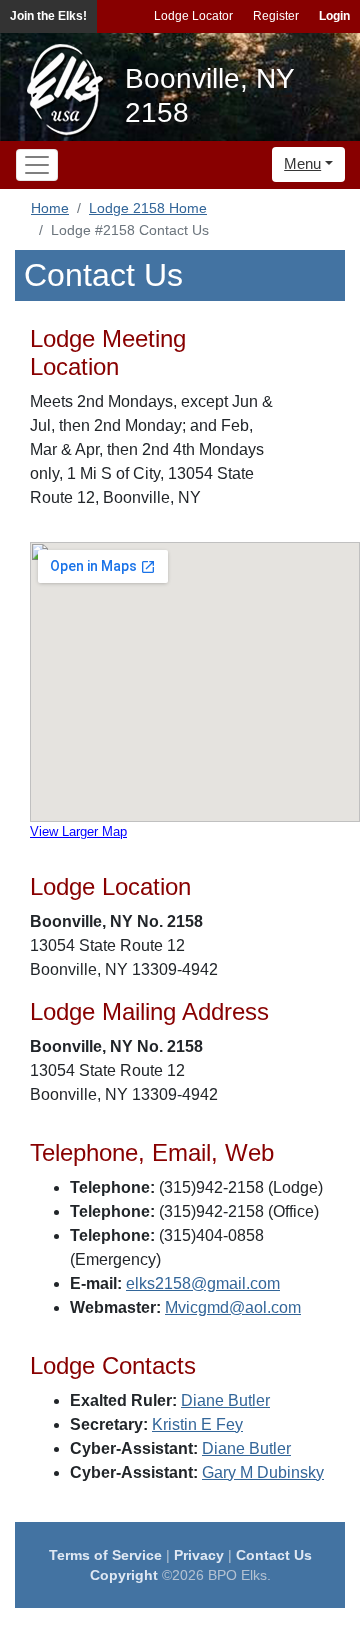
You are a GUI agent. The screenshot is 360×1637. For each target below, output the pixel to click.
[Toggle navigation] (37, 165)
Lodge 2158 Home (148, 208)
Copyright (124, 1575)
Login (334, 16)
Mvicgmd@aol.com (233, 1307)
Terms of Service (105, 1555)
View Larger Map (78, 831)
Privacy (199, 1555)
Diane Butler (225, 1400)
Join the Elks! (48, 16)
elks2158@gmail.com (203, 1283)
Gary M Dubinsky (263, 1472)
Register (276, 16)
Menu (302, 163)
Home (50, 208)
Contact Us (274, 1555)
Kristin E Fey (197, 1424)
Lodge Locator (193, 16)
